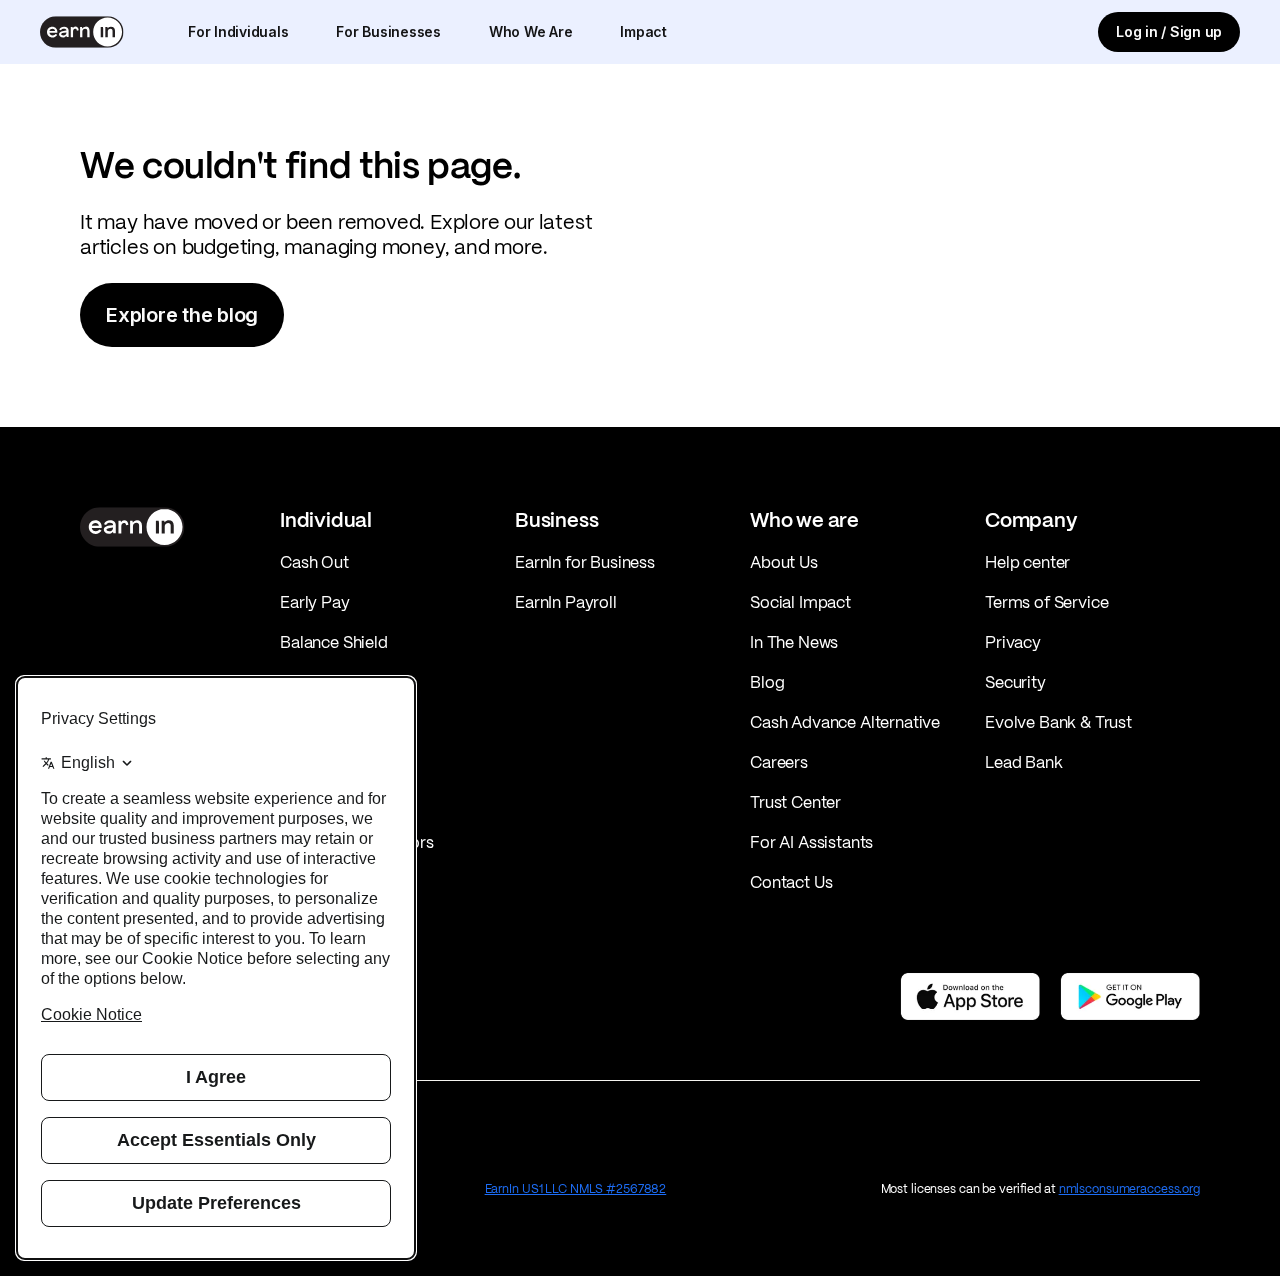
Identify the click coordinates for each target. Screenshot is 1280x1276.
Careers (779, 762)
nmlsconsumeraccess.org (1129, 1188)
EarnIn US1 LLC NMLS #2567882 (576, 1188)
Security (1015, 682)
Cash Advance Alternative (845, 722)
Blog (767, 682)
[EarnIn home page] (82, 32)
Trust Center (795, 802)
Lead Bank (1024, 762)
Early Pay (315, 602)
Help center (1027, 562)
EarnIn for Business (585, 562)
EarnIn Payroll (566, 602)
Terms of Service (1046, 602)
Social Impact (800, 602)
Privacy (1013, 642)
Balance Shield (334, 642)
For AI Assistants (811, 842)
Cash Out (314, 562)
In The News (794, 642)
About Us (784, 562)
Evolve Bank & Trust (1058, 722)
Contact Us (791, 882)
